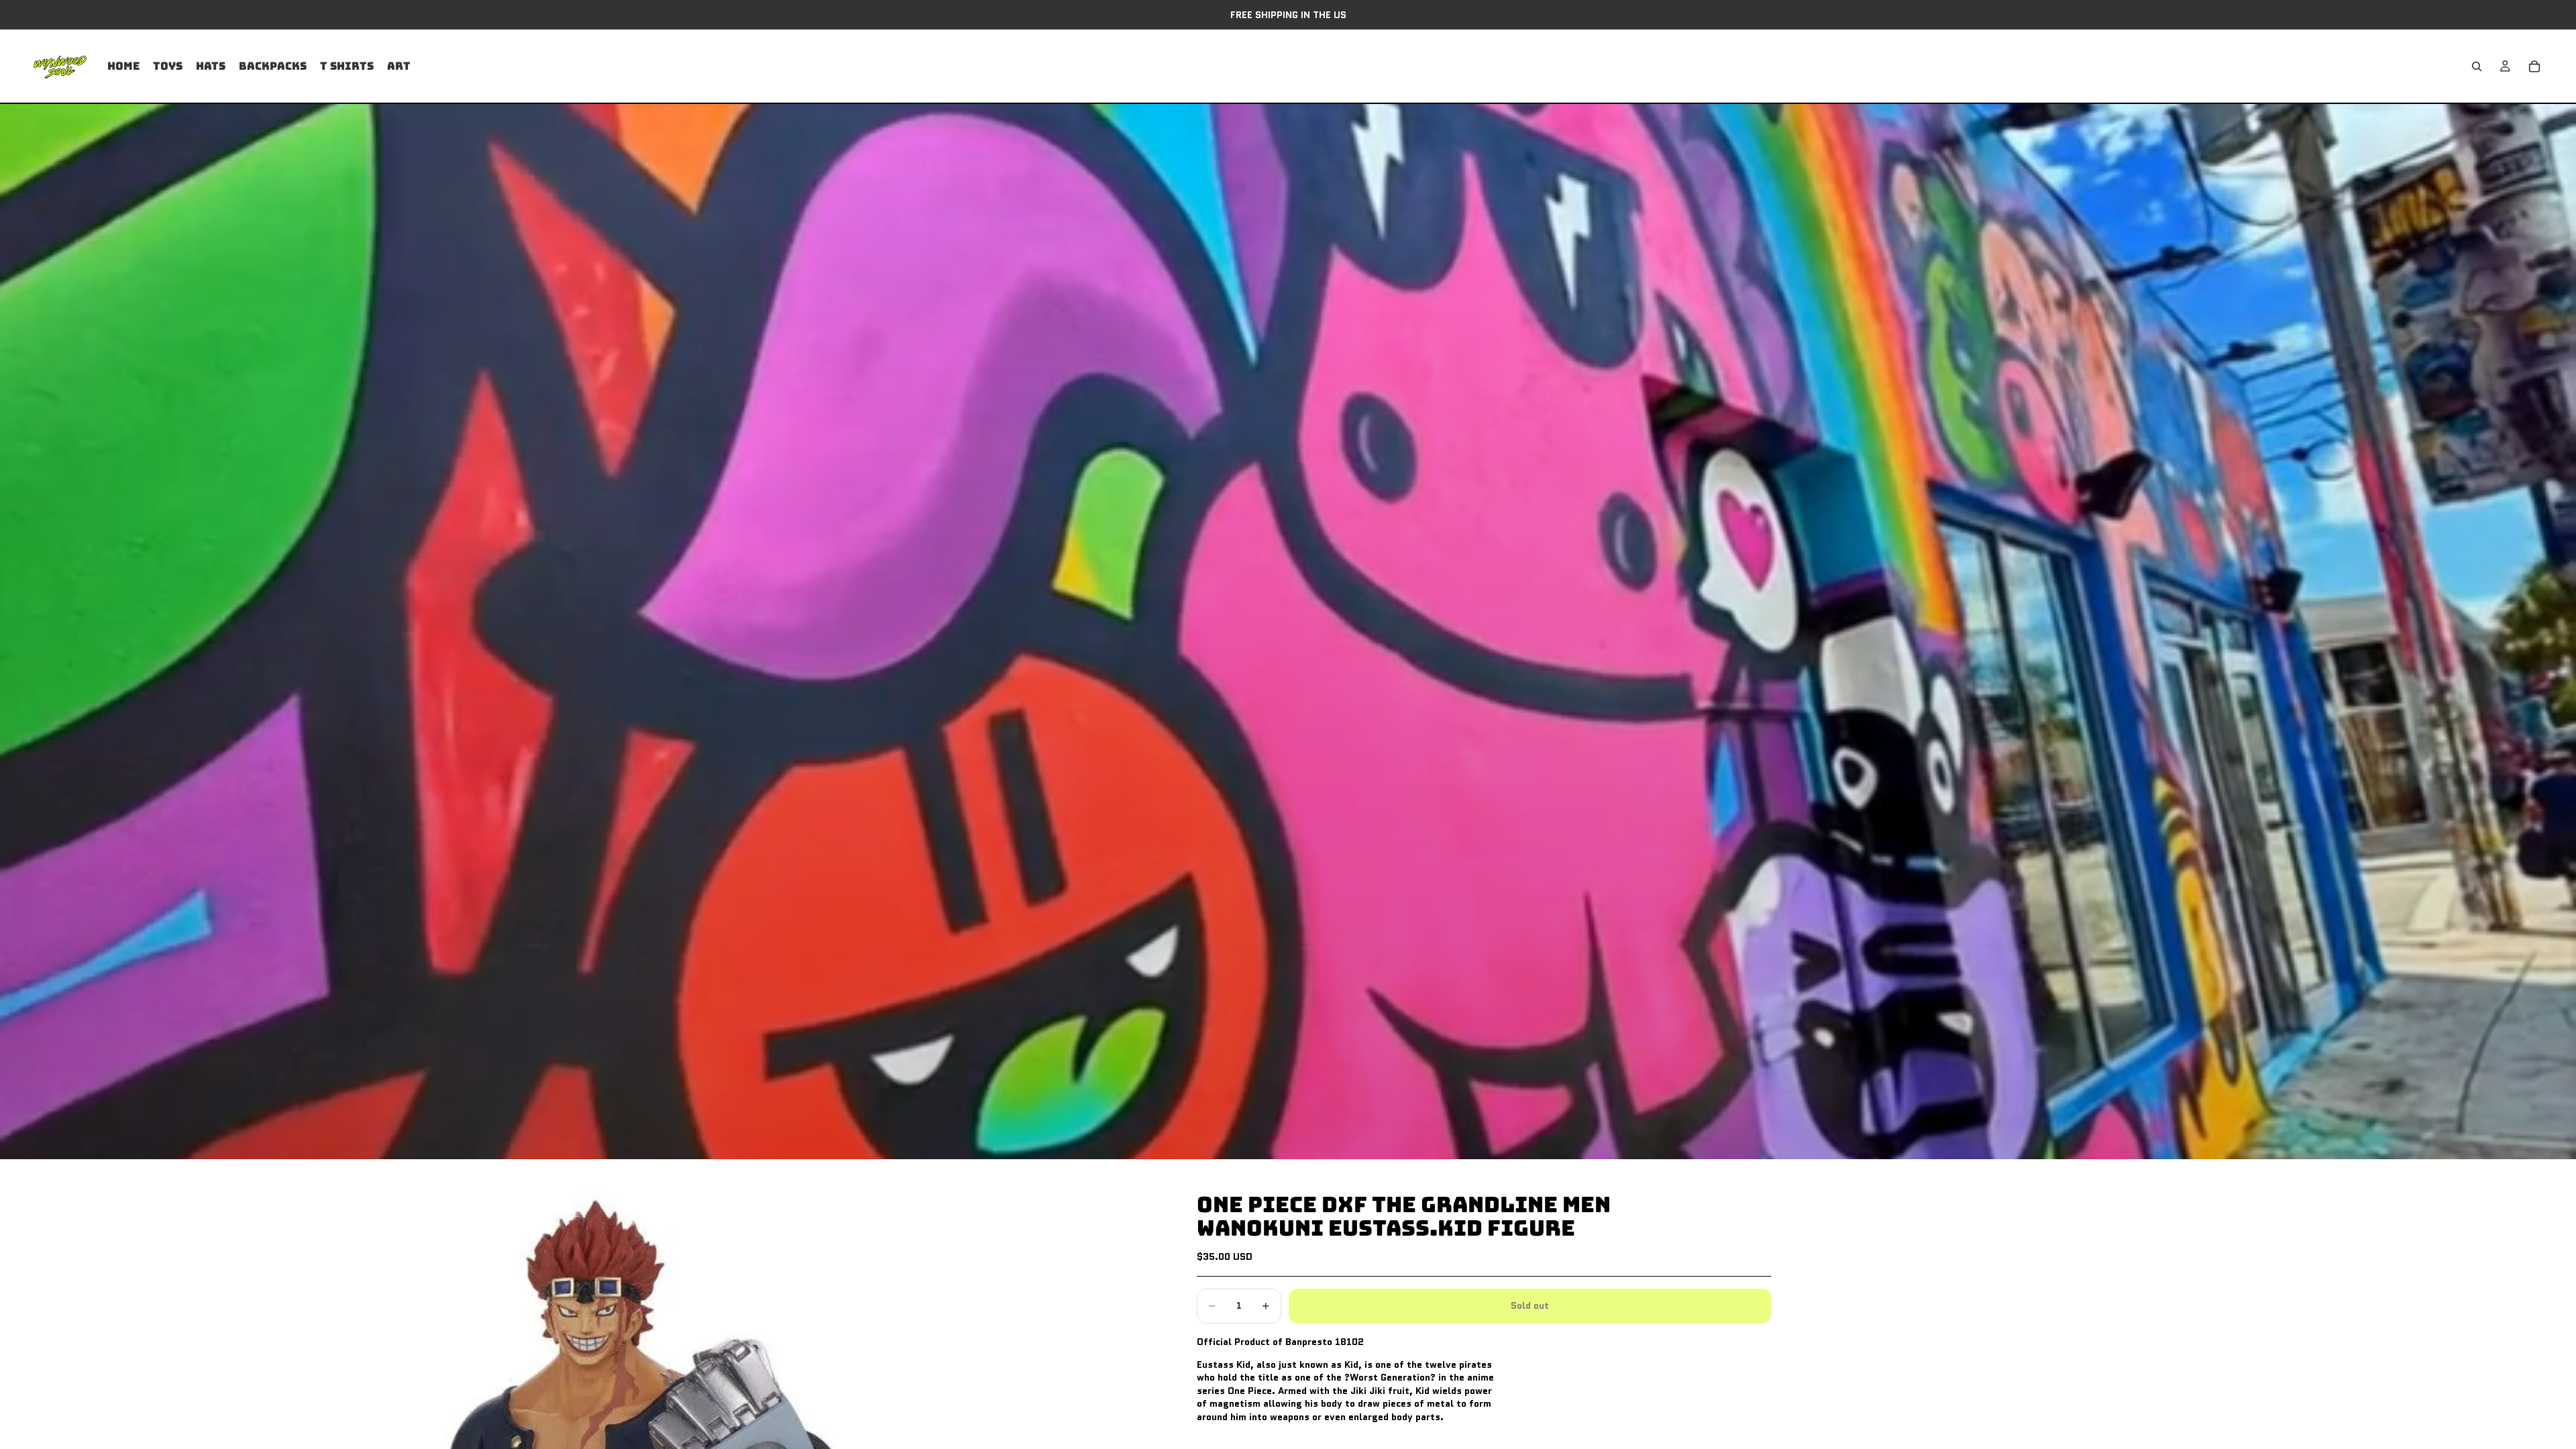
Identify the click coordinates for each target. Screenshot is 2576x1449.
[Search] (2477, 66)
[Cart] (2534, 66)
